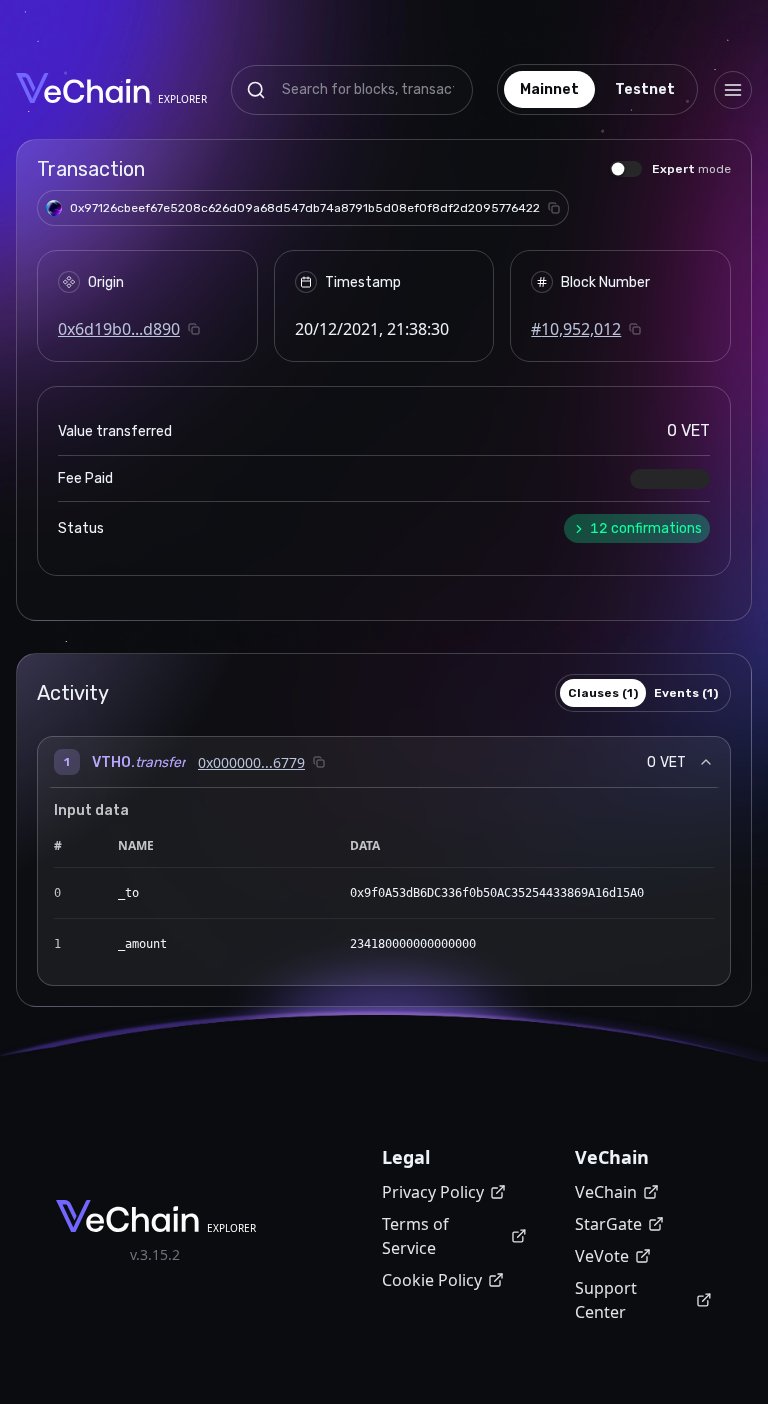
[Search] (256, 90)
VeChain (606, 1192)
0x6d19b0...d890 (119, 329)
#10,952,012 (576, 329)
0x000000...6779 (251, 762)
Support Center (606, 1300)
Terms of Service (415, 1236)
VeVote (602, 1256)
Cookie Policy (432, 1280)
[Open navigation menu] (733, 90)
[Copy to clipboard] (554, 208)
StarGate (608, 1224)
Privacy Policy (433, 1192)
